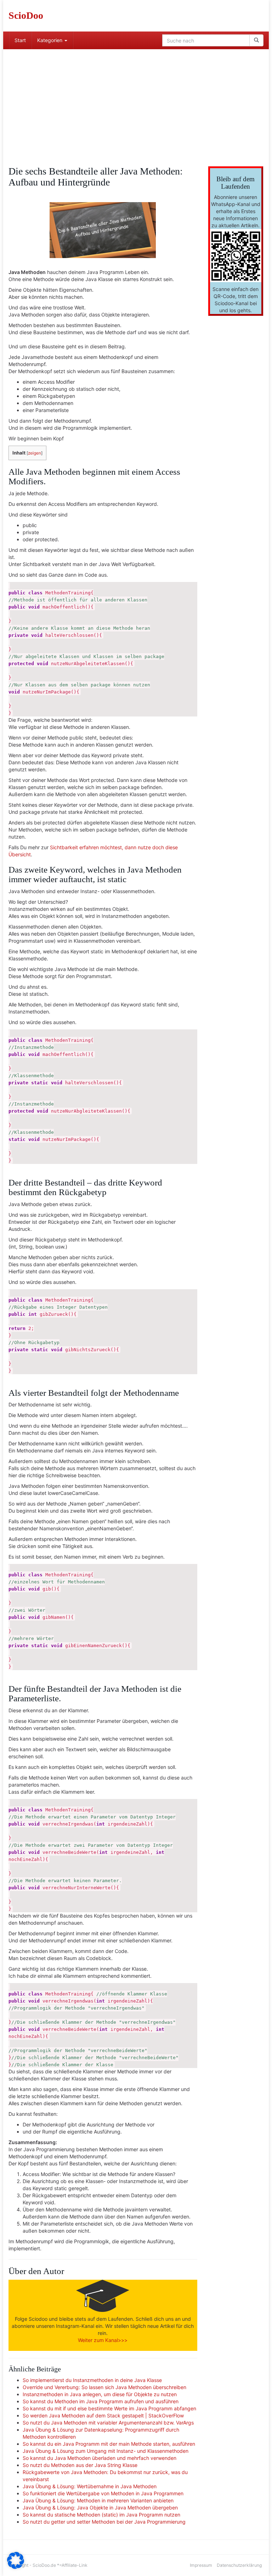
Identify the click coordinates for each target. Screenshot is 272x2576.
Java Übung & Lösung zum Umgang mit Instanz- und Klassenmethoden (106, 2451)
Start (20, 40)
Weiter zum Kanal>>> (103, 2340)
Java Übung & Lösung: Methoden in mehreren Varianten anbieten (98, 2500)
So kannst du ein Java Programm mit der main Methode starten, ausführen (109, 2444)
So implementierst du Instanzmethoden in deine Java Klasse (92, 2380)
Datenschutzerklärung (239, 2565)
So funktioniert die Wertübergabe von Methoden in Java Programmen (103, 2493)
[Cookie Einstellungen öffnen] (16, 2567)
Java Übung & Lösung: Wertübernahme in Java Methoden (90, 2486)
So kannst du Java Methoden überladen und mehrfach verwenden (100, 2458)
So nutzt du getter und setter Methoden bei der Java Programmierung (104, 2522)
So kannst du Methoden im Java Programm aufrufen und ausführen (101, 2401)
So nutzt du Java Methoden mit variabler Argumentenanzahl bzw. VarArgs (108, 2423)
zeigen (35, 453)
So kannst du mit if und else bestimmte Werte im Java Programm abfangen (109, 2408)
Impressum (201, 2565)
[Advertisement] (136, 102)
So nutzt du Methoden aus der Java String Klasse (80, 2465)
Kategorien (50, 40)
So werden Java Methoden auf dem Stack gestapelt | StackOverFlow (103, 2415)
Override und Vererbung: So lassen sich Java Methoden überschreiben (104, 2387)
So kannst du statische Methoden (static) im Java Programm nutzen (101, 2515)
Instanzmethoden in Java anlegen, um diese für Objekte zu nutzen (100, 2394)
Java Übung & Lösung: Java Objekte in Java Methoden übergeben (100, 2508)
